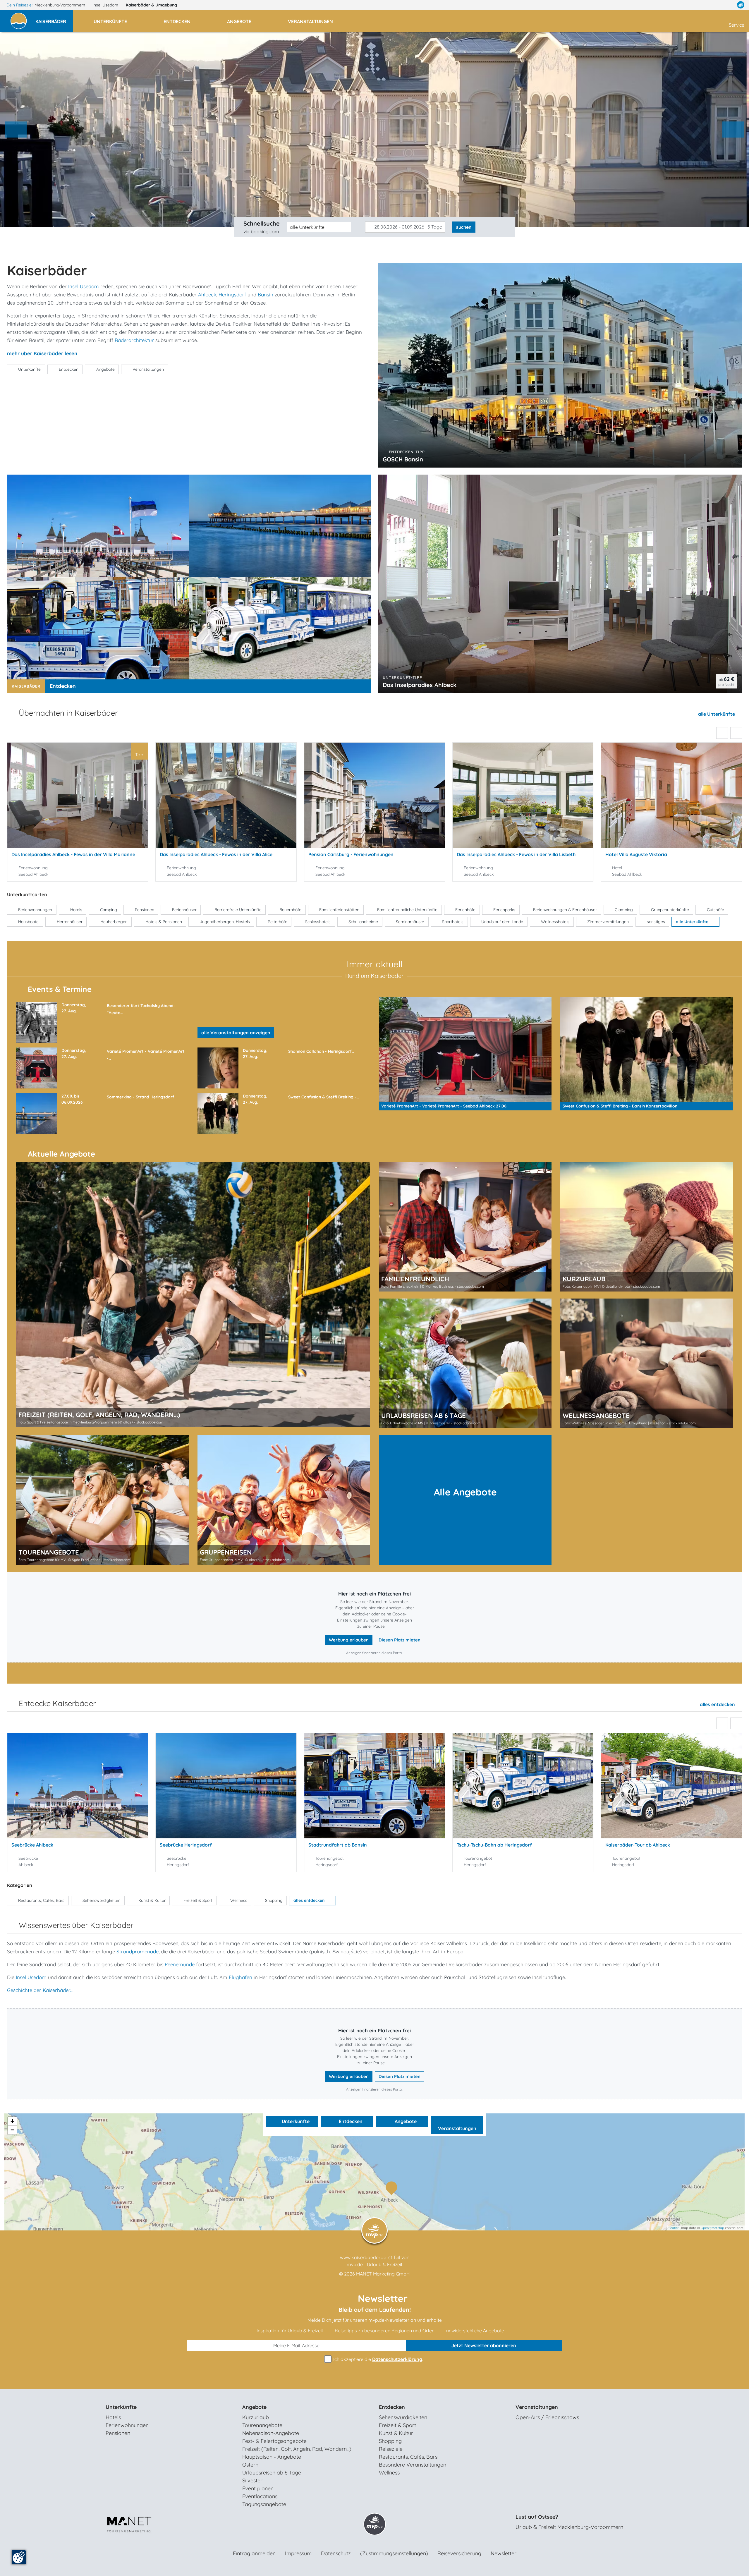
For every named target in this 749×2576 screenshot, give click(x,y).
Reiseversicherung (459, 2553)
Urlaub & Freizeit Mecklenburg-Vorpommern (569, 2527)
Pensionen (118, 2433)
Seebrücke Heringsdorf (186, 1845)
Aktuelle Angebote (61, 1154)
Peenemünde (180, 1964)
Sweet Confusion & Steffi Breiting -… (324, 1097)
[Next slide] (736, 733)
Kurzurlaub (256, 2417)
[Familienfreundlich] (465, 1227)
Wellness (389, 2473)
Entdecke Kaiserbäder (57, 1703)
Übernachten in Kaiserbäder (68, 713)
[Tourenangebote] (102, 1500)
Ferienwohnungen (127, 2425)
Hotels (113, 2417)
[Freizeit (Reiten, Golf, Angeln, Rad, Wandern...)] (193, 1295)
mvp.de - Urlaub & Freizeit (374, 2264)
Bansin (266, 294)
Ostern (250, 2465)
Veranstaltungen (457, 2128)
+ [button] (12, 2121)
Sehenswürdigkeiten (403, 2417)
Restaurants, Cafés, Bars (408, 2457)
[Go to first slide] (733, 130)
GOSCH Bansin (403, 459)
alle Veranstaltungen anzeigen (236, 1033)
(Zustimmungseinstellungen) (394, 2553)
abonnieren (484, 2345)
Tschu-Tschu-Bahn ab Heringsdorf (494, 1845)
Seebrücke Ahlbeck (32, 1845)
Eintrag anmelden (254, 2553)
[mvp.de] (741, 5)
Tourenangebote (262, 2425)
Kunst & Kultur (396, 2433)
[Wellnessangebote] (647, 1363)
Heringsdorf (232, 294)
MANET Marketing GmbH (383, 2274)
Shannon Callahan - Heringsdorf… (321, 1051)
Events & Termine (60, 989)
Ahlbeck (207, 294)
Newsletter (504, 2553)
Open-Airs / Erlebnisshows (547, 2417)
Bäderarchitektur (134, 340)
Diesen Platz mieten (400, 1640)
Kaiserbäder (151, 5)
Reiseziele (391, 2449)
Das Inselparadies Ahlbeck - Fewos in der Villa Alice (216, 854)
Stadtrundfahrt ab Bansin (338, 1845)
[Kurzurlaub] (647, 1227)
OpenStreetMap (712, 2228)
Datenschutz (336, 2553)
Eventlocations (260, 2496)
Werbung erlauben (349, 1640)
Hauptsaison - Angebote (272, 2457)
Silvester (252, 2480)
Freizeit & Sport (397, 2425)
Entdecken (63, 686)
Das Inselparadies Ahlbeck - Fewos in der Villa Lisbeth (516, 854)
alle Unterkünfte (717, 714)
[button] (54, 19)
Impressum (298, 2553)
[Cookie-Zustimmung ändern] (19, 2557)
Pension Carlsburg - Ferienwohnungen (351, 854)
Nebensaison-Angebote (271, 2433)
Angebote (405, 2121)
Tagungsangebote (264, 2504)
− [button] (12, 2130)
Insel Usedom (106, 5)
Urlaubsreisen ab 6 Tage (272, 2473)
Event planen (258, 2488)
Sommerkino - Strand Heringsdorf (140, 1097)
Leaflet (674, 2228)
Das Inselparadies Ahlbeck (420, 685)
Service (737, 25)
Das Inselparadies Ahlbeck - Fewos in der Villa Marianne (73, 854)
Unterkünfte (295, 2121)
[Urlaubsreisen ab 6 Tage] (465, 1363)
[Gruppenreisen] (284, 1500)
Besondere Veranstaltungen (413, 2465)
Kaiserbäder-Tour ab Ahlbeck (638, 1845)
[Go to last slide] (722, 733)
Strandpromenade (138, 1951)
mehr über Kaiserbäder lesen (42, 353)
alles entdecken (718, 1704)
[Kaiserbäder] (393, 2189)
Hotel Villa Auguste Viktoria (636, 854)
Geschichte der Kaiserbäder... (40, 1990)
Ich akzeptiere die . (378, 2359)
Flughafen (240, 1977)
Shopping (390, 2441)
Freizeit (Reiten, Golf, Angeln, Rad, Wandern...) (297, 2449)
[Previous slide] (16, 130)
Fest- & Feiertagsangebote (274, 2441)
